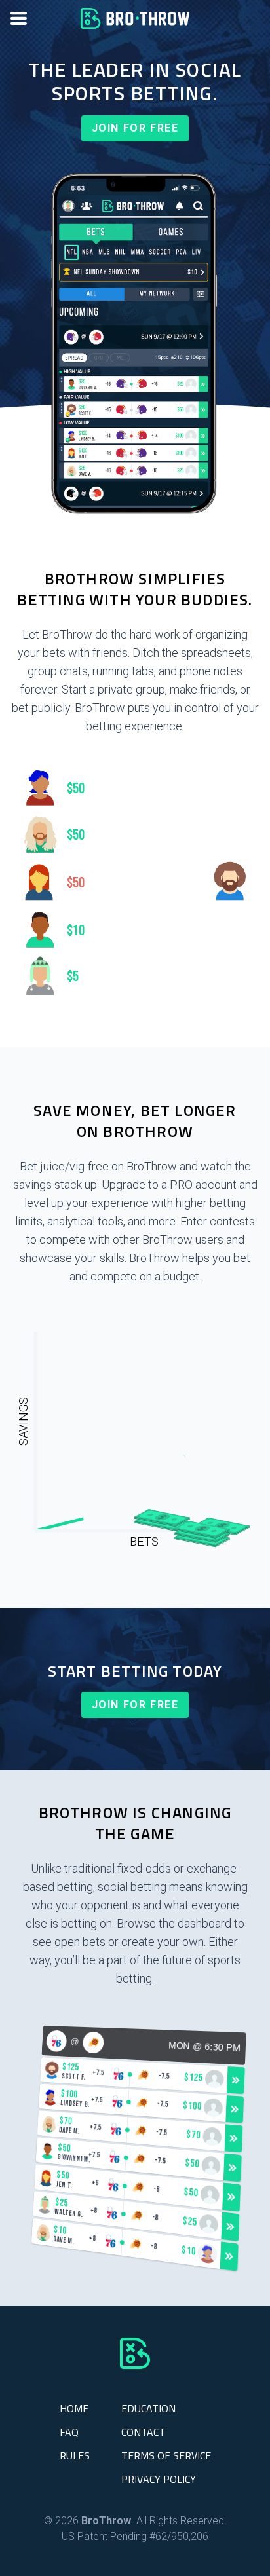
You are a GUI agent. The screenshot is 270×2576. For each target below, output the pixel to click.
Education (148, 2408)
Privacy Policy (159, 2479)
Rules (75, 2455)
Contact (143, 2432)
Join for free (135, 128)
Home (74, 2408)
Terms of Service (166, 2455)
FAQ (69, 2432)
